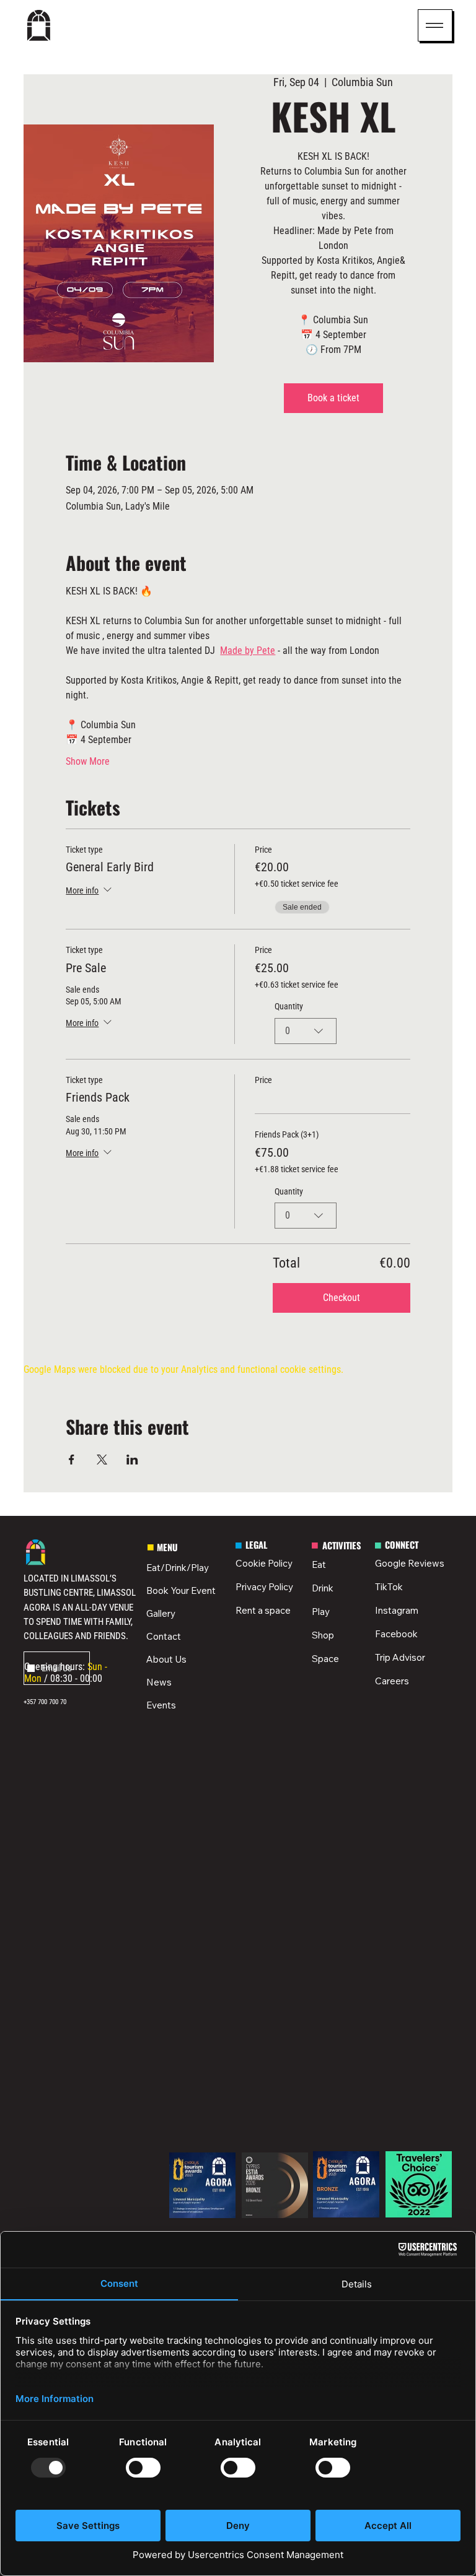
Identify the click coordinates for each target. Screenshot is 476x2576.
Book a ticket (333, 398)
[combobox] (306, 1031)
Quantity (289, 1006)
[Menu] (435, 25)
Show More (88, 761)
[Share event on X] (102, 1460)
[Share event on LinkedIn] (132, 1460)
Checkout (342, 1298)
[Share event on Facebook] (72, 1460)
